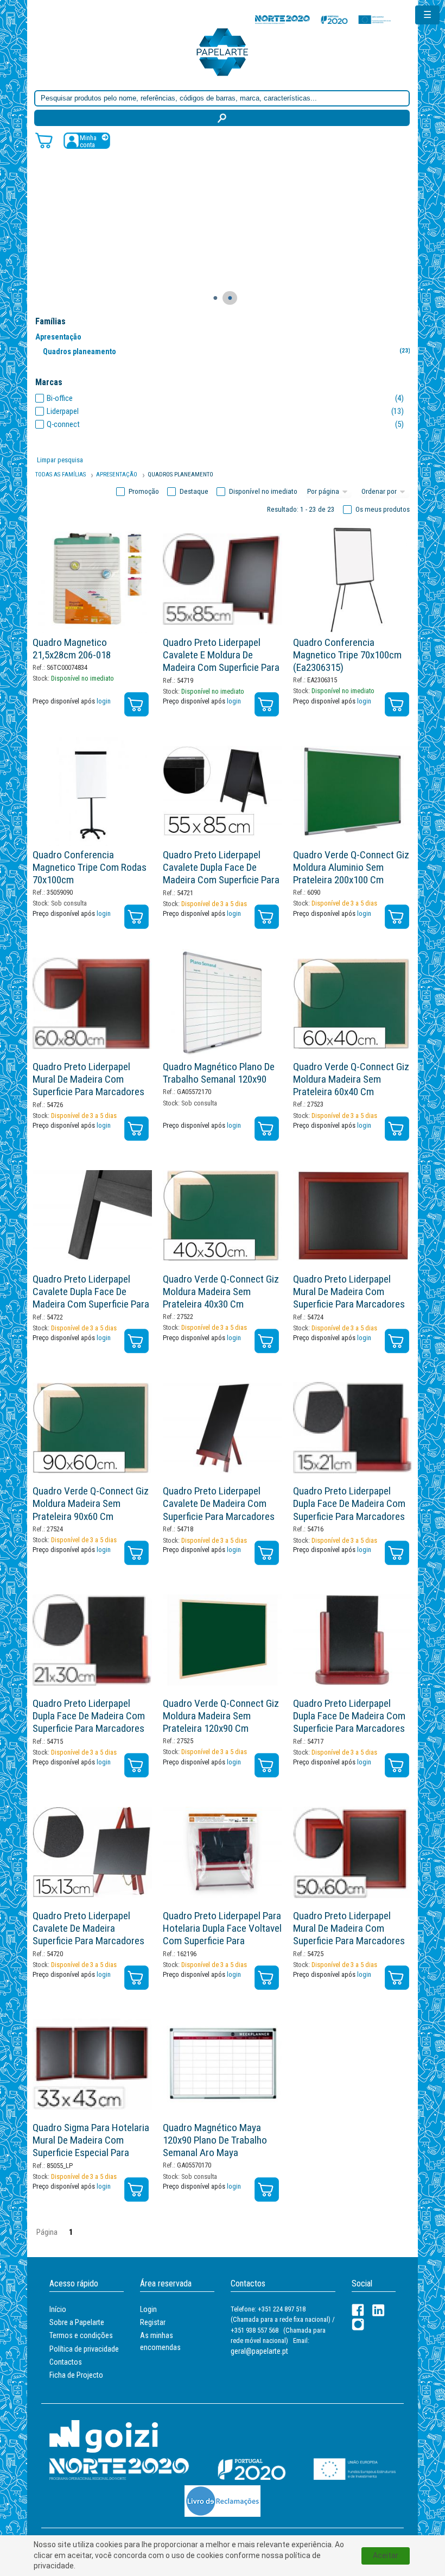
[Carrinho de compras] (44, 140)
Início (58, 2309)
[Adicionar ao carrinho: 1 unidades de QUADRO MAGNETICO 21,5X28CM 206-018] (136, 704)
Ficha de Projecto (76, 2375)
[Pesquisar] (222, 118)
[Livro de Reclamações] (223, 2501)
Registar (153, 2322)
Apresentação (58, 337)
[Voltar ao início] (223, 51)
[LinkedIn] (379, 2310)
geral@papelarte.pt (259, 2351)
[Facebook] (358, 2310)
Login (148, 2309)
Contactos (66, 2362)
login (104, 701)
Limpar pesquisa (60, 460)
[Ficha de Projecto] (323, 19)
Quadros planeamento (227, 351)
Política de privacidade (84, 2349)
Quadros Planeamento (180, 475)
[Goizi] (104, 2436)
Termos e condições (81, 2335)
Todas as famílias (61, 475)
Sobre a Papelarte (77, 2322)
